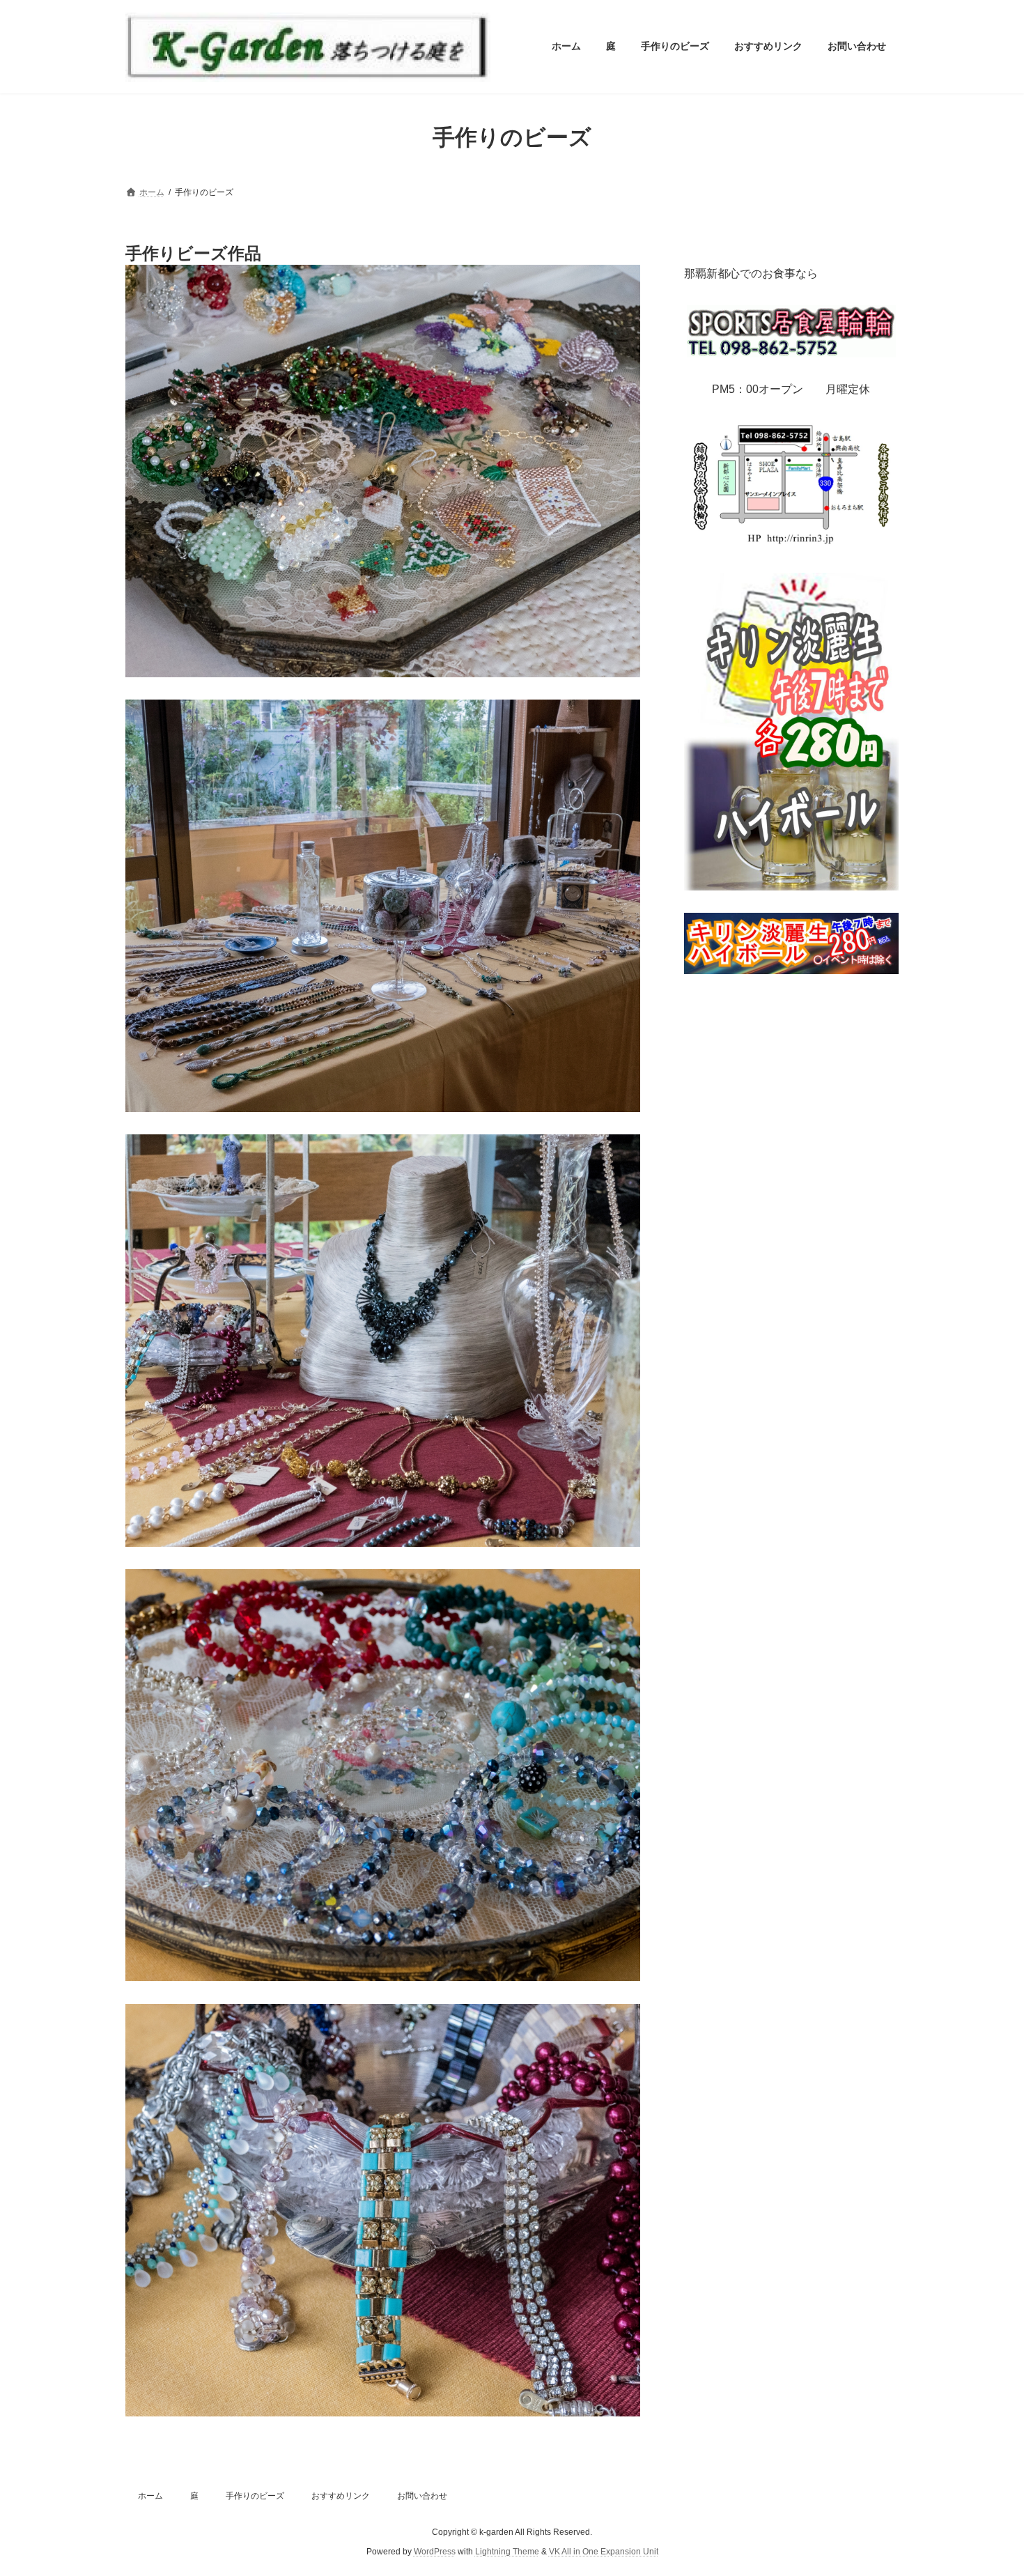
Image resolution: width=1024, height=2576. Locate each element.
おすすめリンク (341, 2496)
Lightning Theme (507, 2552)
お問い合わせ (422, 2496)
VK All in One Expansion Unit (604, 2552)
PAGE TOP (987, 2485)
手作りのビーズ (255, 2496)
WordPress (435, 2552)
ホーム (150, 2496)
